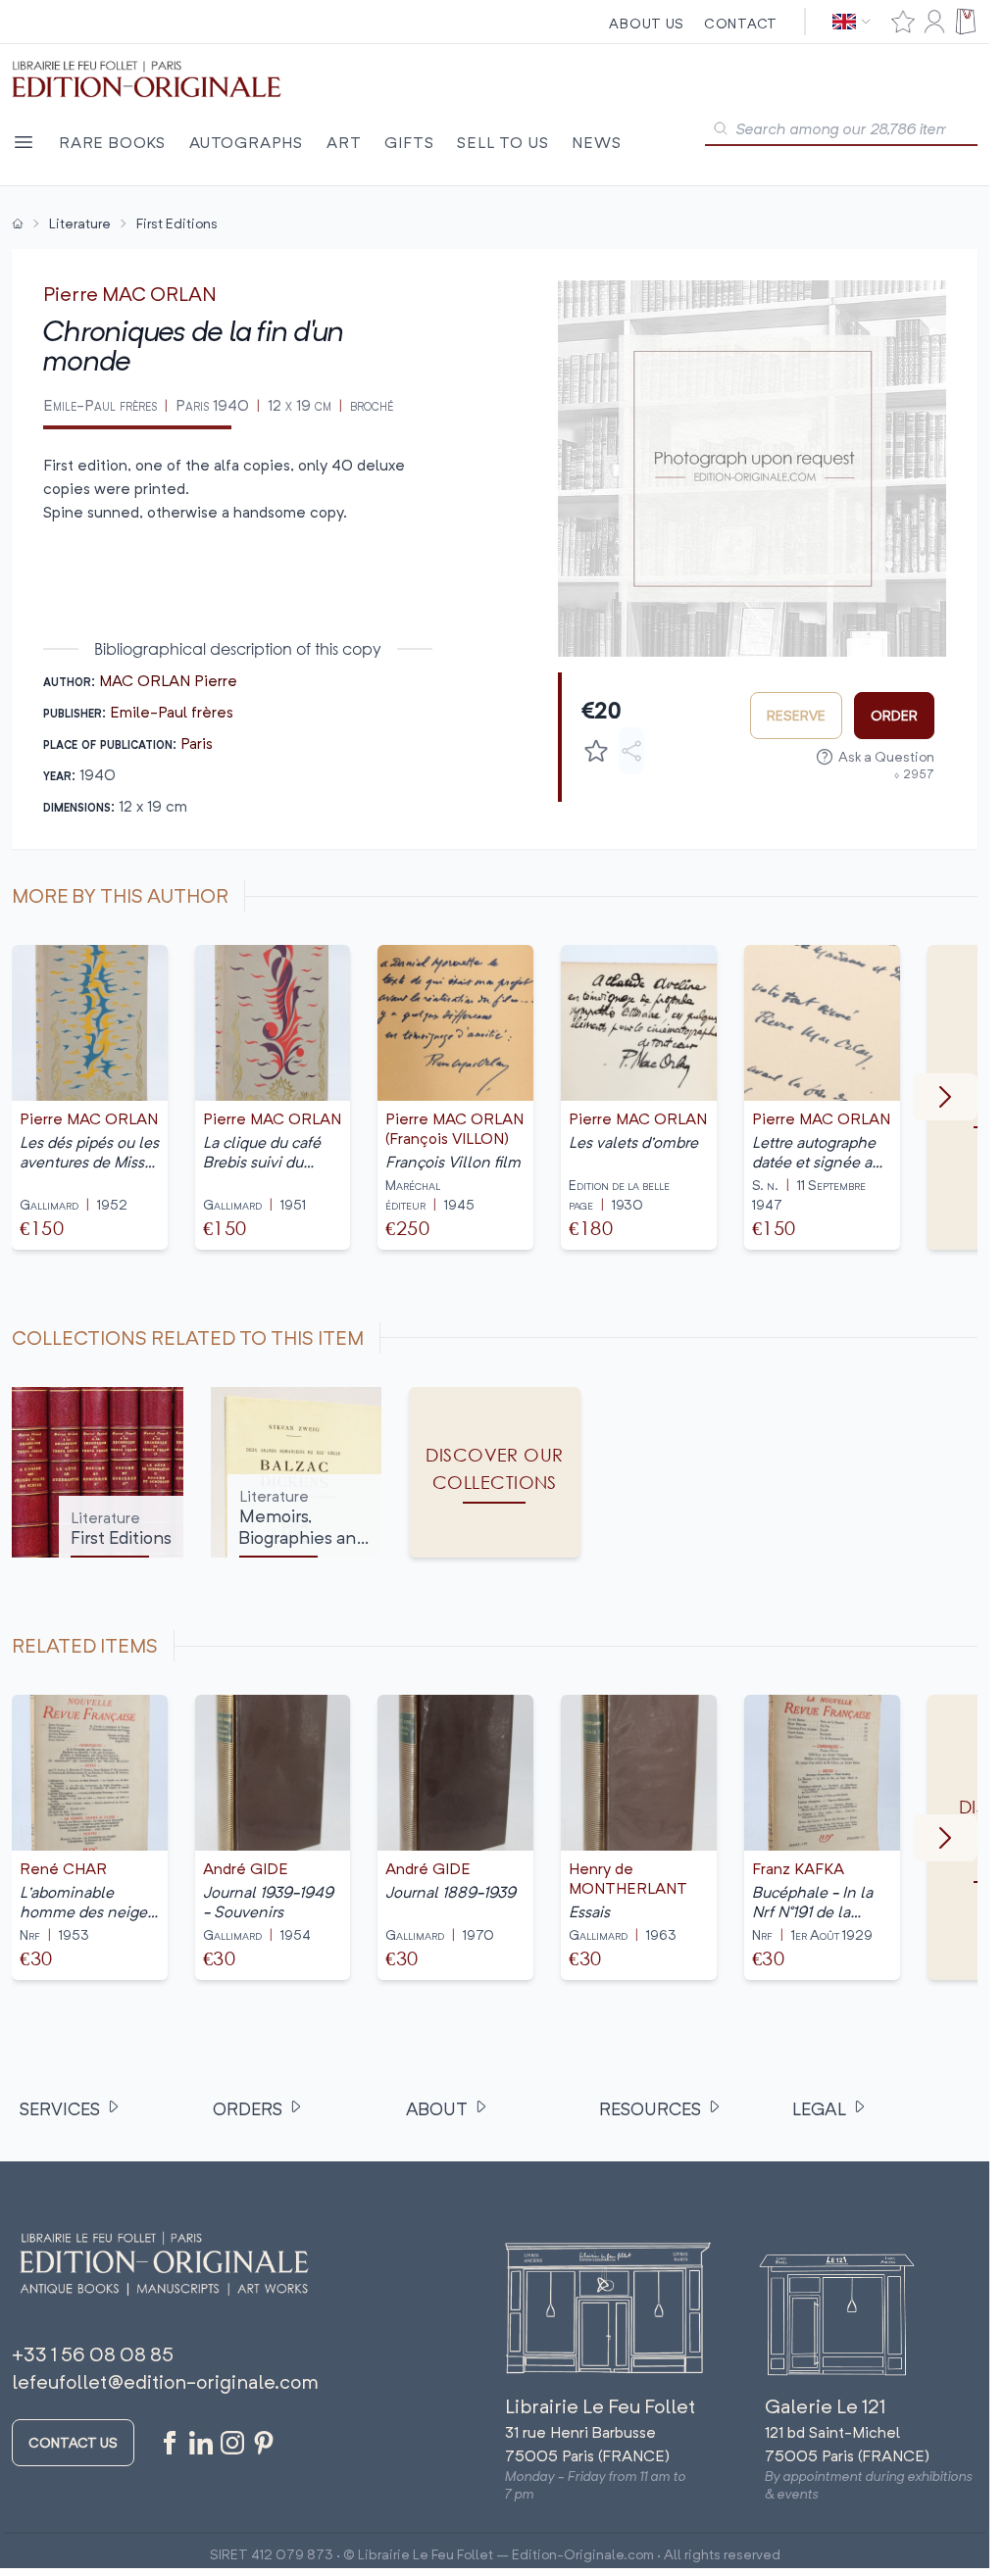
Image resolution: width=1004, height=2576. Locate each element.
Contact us (73, 2442)
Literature (80, 223)
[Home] (18, 223)
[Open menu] (24, 142)
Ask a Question (886, 756)
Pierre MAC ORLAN (130, 294)
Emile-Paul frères (172, 712)
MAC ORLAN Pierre (168, 680)
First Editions (177, 223)
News (596, 142)
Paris (197, 743)
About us (647, 23)
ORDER (894, 715)
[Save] (596, 751)
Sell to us (502, 142)
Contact (741, 23)
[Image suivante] (945, 1097)
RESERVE (796, 715)
